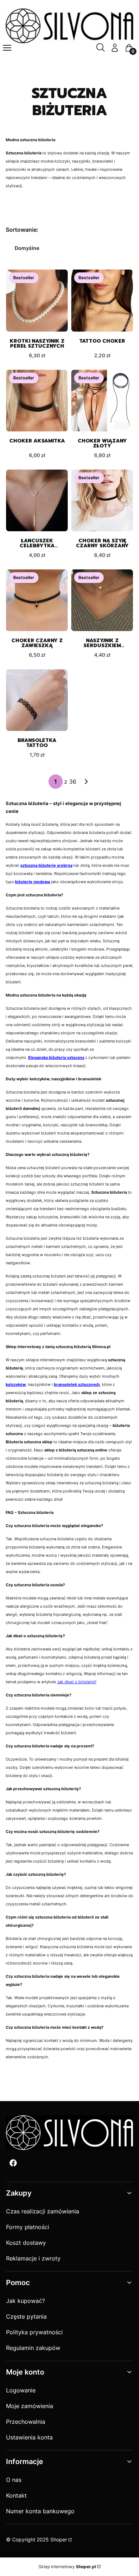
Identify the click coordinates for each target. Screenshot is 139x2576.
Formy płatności (28, 2227)
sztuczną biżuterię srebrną (46, 866)
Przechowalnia (26, 2422)
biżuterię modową (32, 882)
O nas (14, 2480)
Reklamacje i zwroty (33, 2258)
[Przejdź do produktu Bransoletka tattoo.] (37, 700)
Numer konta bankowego (40, 2511)
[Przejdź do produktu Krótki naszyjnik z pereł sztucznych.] (37, 300)
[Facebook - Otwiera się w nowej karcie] (13, 2163)
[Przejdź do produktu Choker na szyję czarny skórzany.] (102, 500)
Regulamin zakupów (33, 2348)
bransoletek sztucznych (77, 1385)
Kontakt (16, 2495)
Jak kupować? (25, 2301)
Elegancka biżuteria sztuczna (56, 1058)
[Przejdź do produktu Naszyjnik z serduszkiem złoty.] (102, 600)
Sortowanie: (22, 230)
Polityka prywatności (34, 2332)
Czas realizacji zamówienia (43, 2211)
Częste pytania (26, 2316)
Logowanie (21, 2390)
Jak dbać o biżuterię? (77, 1682)
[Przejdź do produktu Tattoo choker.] (102, 300)
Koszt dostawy (26, 2243)
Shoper (59, 2539)
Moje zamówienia (30, 2406)
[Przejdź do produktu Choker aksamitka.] (37, 401)
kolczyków (16, 1385)
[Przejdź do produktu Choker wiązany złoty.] (102, 401)
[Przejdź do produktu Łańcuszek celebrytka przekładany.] (37, 500)
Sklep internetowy (67, 2567)
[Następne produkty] (86, 782)
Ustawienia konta (29, 2437)
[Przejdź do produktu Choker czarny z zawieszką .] (37, 600)
